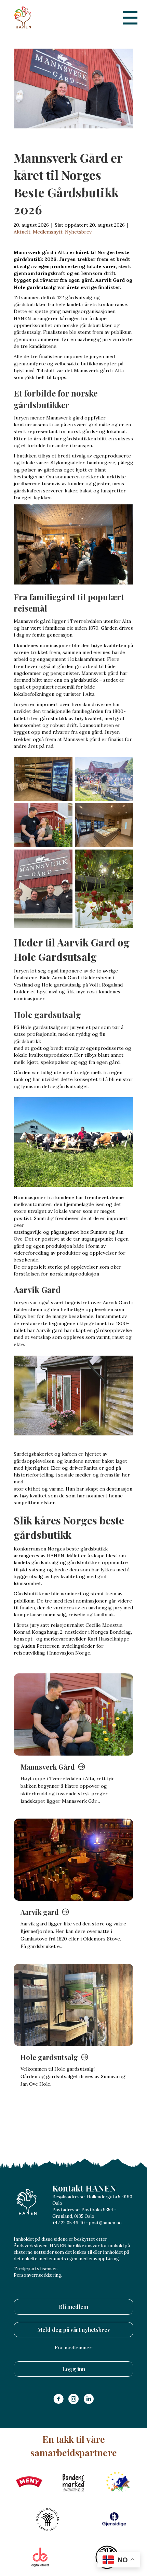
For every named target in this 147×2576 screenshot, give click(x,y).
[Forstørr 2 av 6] (124, 766)
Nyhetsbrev (78, 232)
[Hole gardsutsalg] (73, 2005)
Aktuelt (22, 232)
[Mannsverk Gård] (73, 1714)
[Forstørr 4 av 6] (124, 812)
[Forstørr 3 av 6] (64, 812)
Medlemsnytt (48, 232)
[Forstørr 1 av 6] (64, 766)
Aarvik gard (40, 1912)
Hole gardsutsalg (49, 2057)
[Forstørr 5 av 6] (64, 858)
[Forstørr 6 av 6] (124, 858)
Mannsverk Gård (48, 1767)
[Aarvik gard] (73, 1860)
